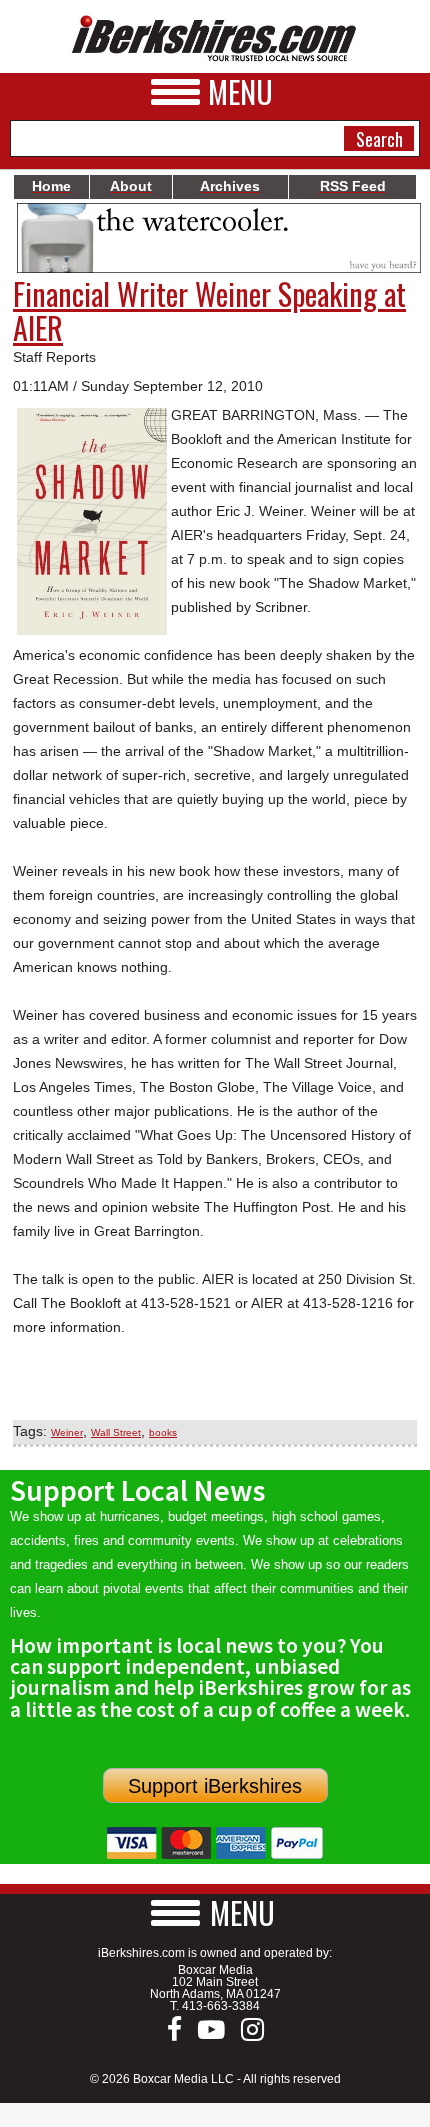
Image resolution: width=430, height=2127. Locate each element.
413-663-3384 (221, 2006)
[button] (215, 1912)
